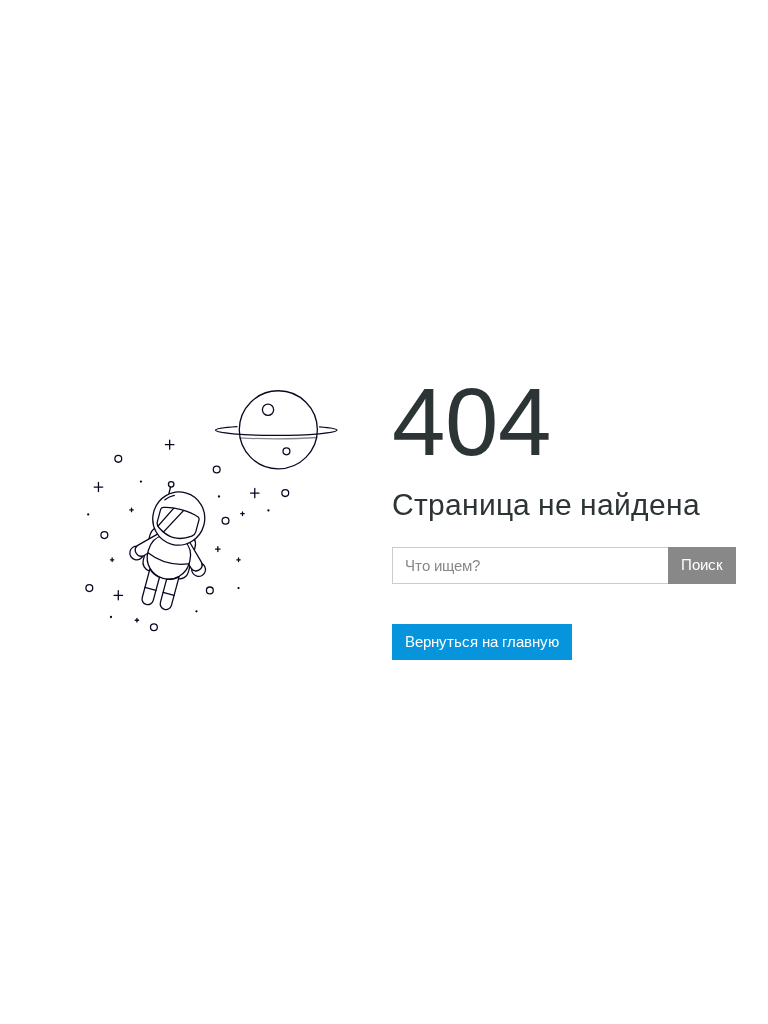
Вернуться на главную (482, 641)
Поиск (702, 564)
